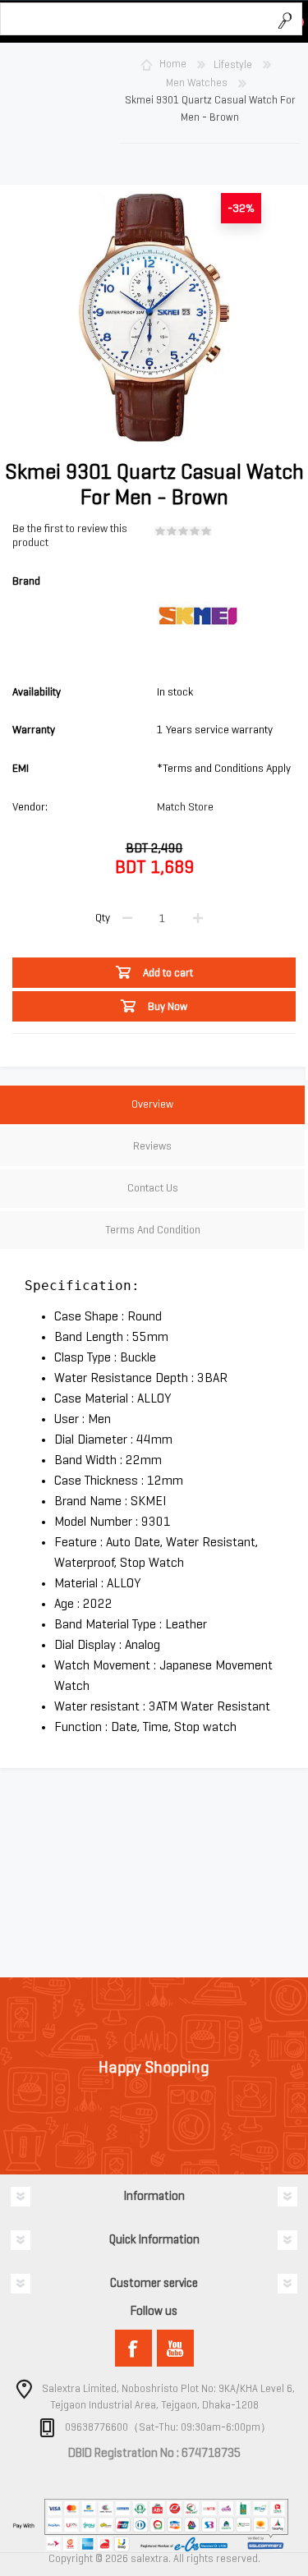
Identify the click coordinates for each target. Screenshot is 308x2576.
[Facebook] (133, 2348)
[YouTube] (175, 2348)
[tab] (152, 1107)
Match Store (185, 807)
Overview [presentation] (152, 1104)
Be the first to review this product (70, 535)
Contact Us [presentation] (153, 1188)
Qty (103, 918)
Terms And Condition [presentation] (153, 1230)
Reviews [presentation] (152, 1146)
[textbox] (135, 20)
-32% (241, 208)
